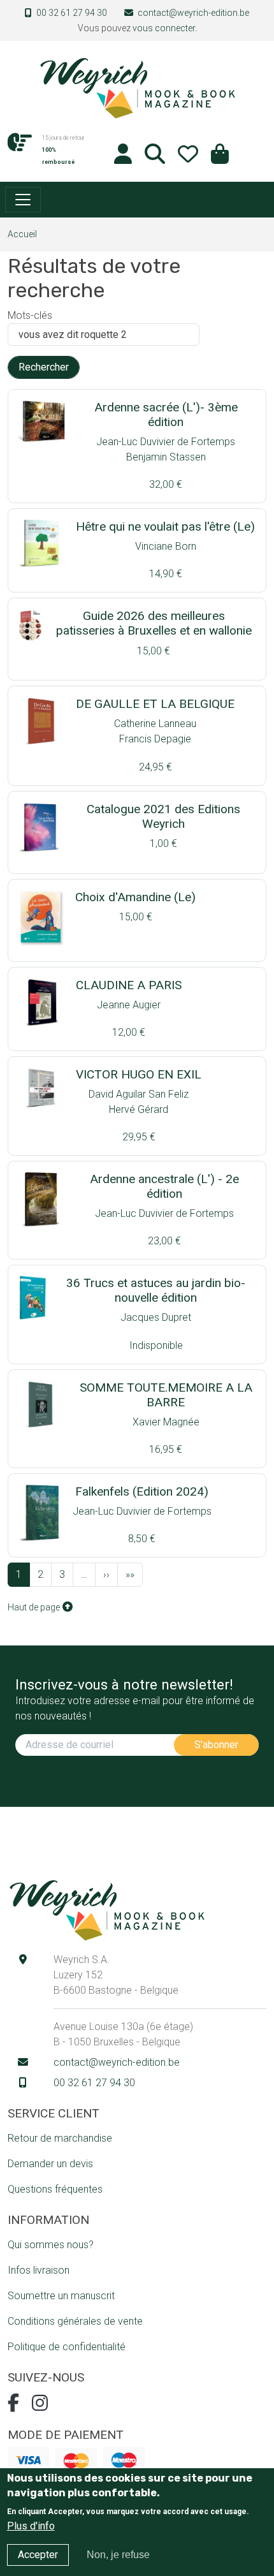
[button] (220, 158)
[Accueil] (137, 87)
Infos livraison (39, 2270)
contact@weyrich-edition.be (193, 13)
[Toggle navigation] (23, 200)
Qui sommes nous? (51, 2245)
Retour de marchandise (60, 2138)
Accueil (22, 234)
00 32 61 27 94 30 (72, 13)
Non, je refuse (118, 2555)
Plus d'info (31, 2526)
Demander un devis (50, 2164)
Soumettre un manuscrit (61, 2296)
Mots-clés (30, 315)
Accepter (38, 2555)
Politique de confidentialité (67, 2347)
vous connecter (164, 28)
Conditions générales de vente (75, 2321)
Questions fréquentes (55, 2189)
